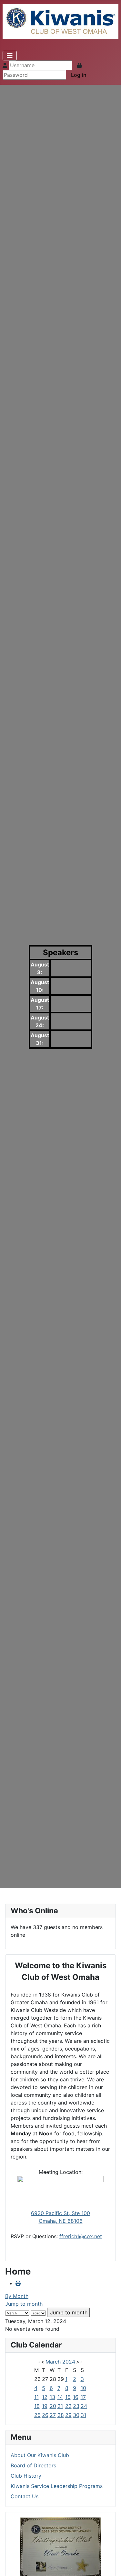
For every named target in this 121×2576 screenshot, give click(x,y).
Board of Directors (33, 2465)
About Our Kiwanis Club (40, 2455)
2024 (69, 2362)
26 (45, 2415)
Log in (79, 75)
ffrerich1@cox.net (81, 2236)
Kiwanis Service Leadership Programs (57, 2486)
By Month (17, 2296)
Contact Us (25, 2496)
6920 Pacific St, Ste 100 (60, 2213)
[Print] (18, 2283)
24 (84, 2406)
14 (60, 2397)
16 (76, 2397)
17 (83, 2397)
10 (83, 2388)
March (53, 2362)
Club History (26, 2476)
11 (36, 2397)
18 (37, 2406)
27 (53, 2415)
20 (53, 2406)
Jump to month (24, 2304)
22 (68, 2406)
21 (60, 2406)
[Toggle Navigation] (10, 56)
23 (76, 2406)
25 (37, 2415)
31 (83, 2415)
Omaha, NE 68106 (61, 2221)
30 (76, 2415)
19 (45, 2406)
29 (68, 2415)
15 (68, 2397)
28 (61, 2415)
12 (45, 2397)
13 (52, 2397)
